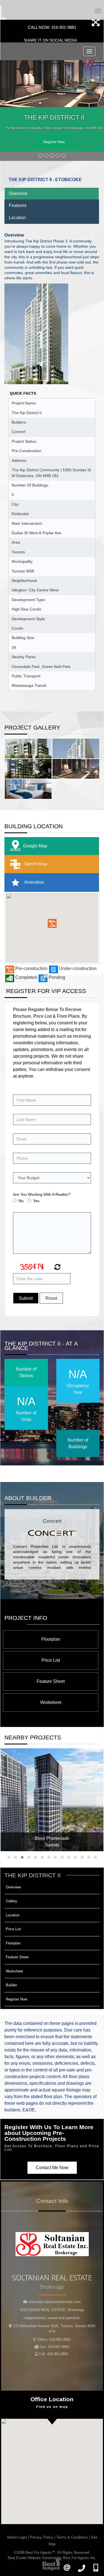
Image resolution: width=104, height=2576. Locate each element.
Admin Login (17, 2537)
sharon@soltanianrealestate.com (54, 2302)
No (21, 1201)
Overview (18, 193)
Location (17, 218)
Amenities (34, 882)
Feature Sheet (51, 1681)
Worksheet (51, 1702)
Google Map (35, 846)
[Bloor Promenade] (52, 1800)
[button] (52, 923)
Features (18, 205)
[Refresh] (57, 1268)
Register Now (54, 142)
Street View (35, 864)
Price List (51, 1660)
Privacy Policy (42, 2537)
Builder (11, 1985)
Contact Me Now (52, 2168)
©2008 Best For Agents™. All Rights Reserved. (52, 2553)
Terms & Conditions (72, 2537)
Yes (36, 1201)
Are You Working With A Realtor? (42, 1194)
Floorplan (51, 1639)
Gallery (12, 1901)
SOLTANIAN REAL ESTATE (52, 2310)
